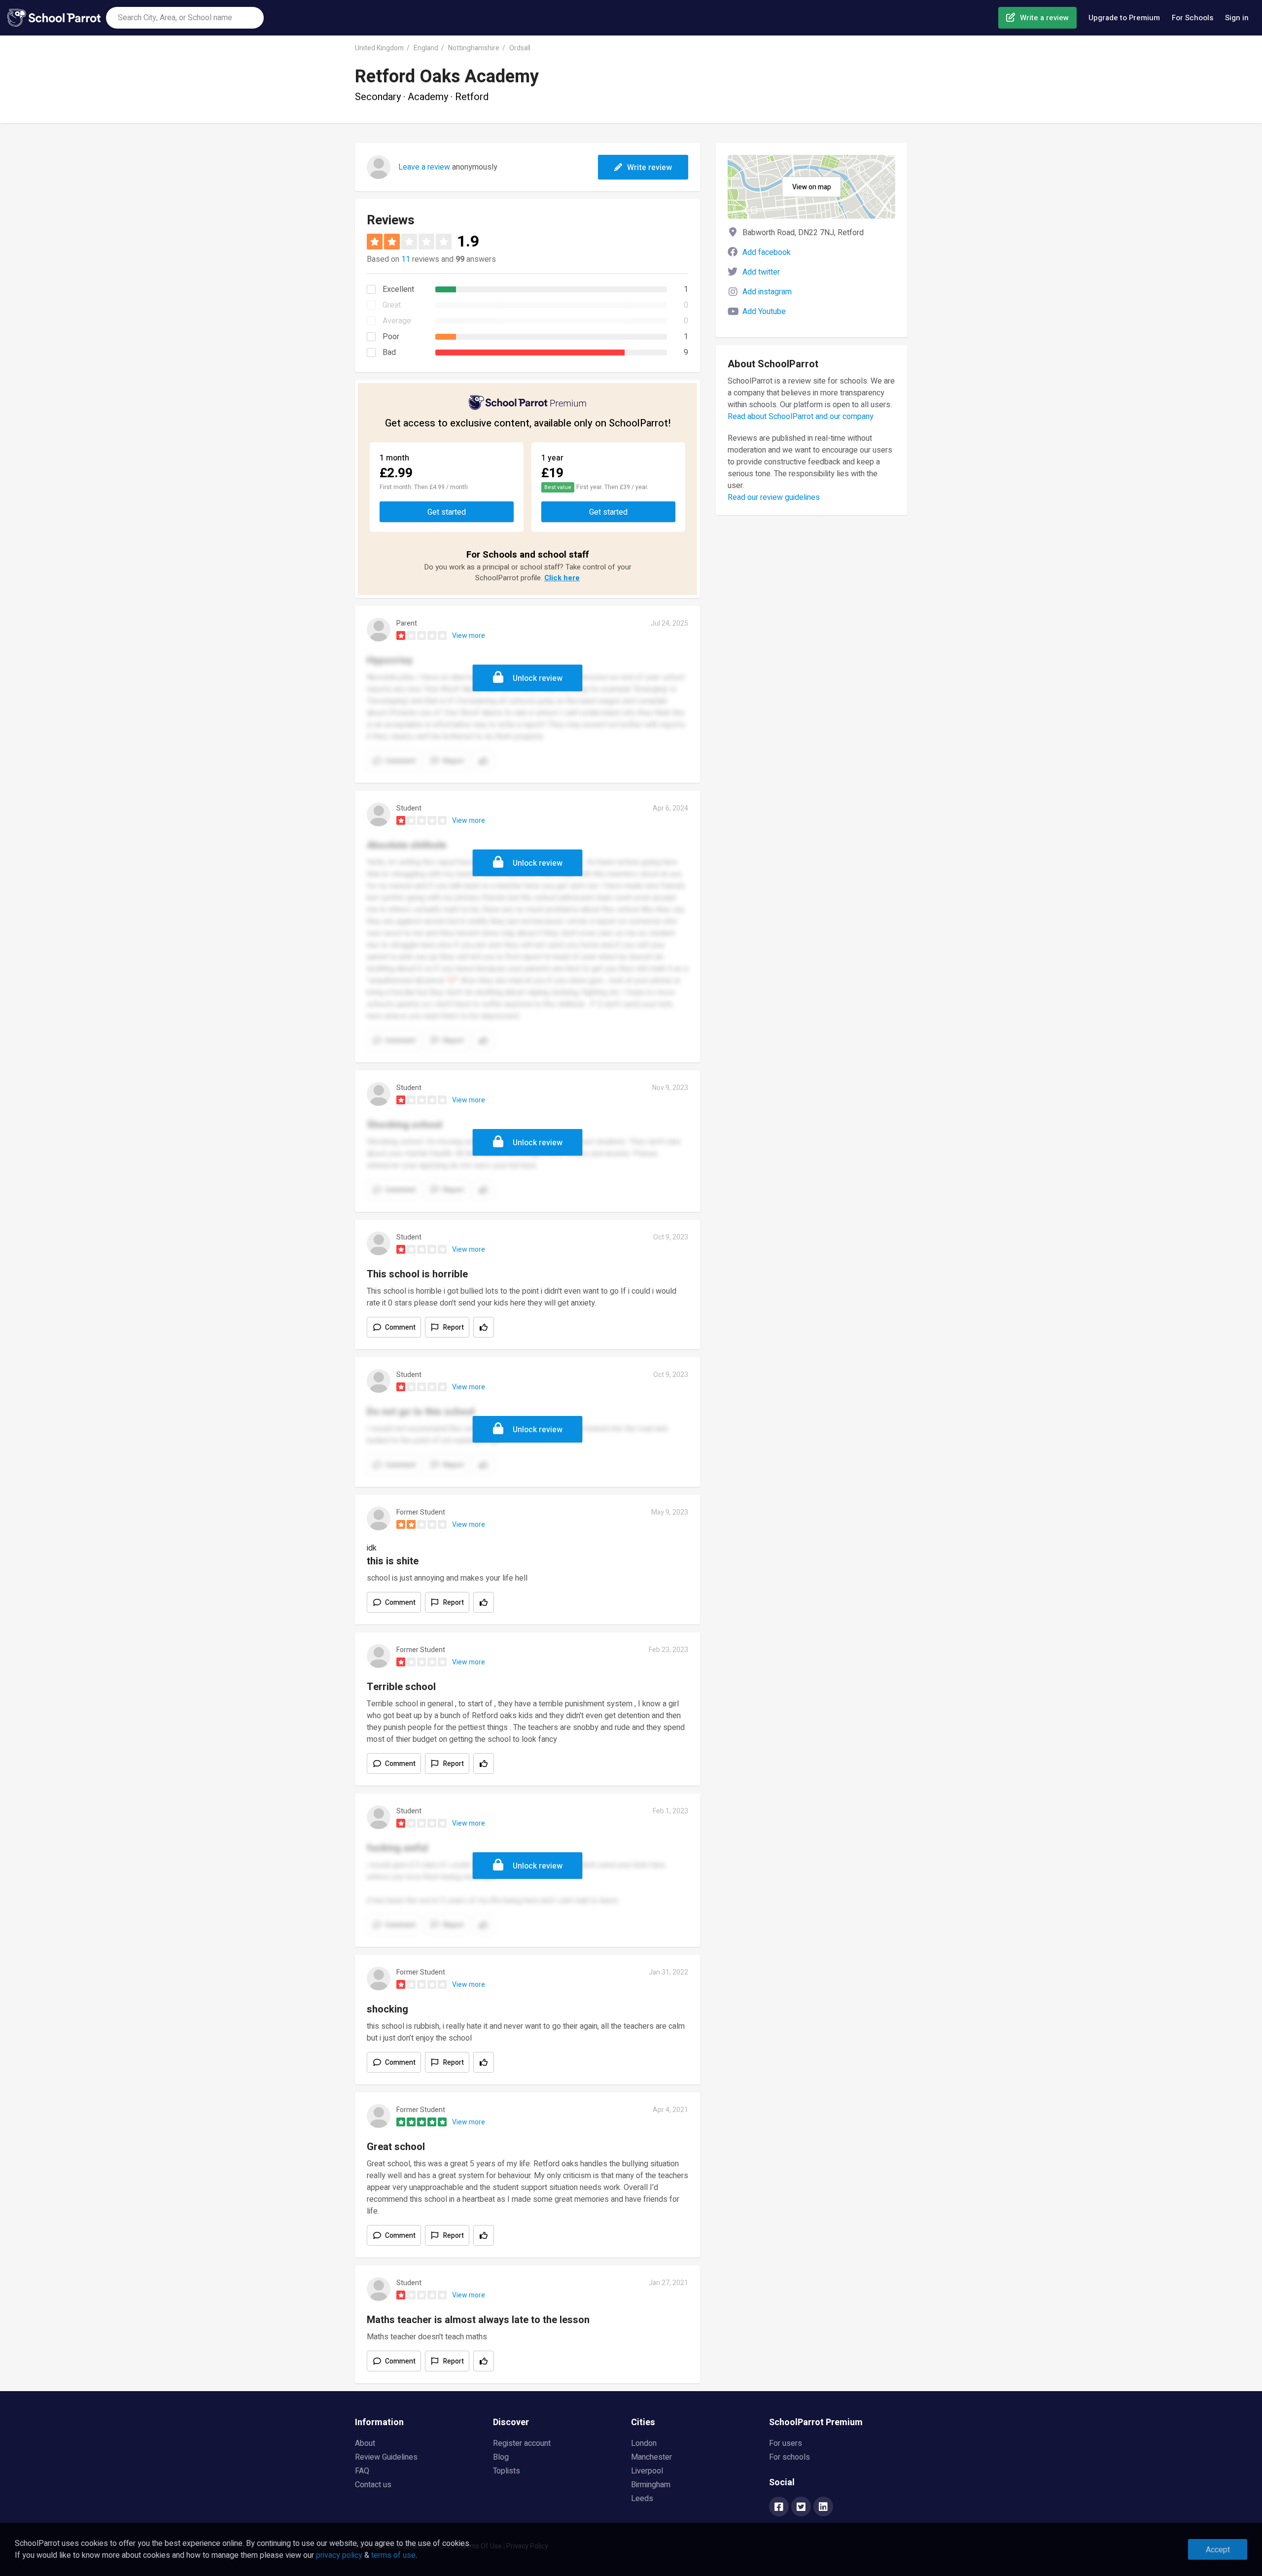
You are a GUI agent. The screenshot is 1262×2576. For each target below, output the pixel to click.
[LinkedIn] (823, 2507)
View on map (812, 187)
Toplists (507, 2471)
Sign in (1237, 18)
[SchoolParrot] (57, 18)
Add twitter (761, 272)
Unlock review (538, 678)
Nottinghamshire (474, 48)
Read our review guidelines (774, 497)
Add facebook (767, 252)
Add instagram (767, 292)
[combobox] (185, 18)
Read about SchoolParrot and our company (801, 417)
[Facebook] (779, 2507)
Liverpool (647, 2471)
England (426, 48)
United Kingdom (379, 48)
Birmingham (651, 2485)
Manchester (651, 2457)
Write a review (1044, 18)
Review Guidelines (386, 2457)
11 (406, 259)
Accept (1218, 2550)
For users (786, 2443)
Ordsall (520, 48)
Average (397, 321)
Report (454, 1327)
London (644, 2443)
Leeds (642, 2499)
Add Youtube (764, 312)
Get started (447, 512)
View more (469, 636)
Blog (501, 2457)
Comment (400, 1327)
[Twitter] (801, 2507)
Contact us (373, 2485)
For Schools (1192, 18)
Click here (562, 578)
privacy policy (339, 2555)
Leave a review (424, 167)
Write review (649, 168)
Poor (391, 337)
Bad (389, 353)
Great (392, 305)
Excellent (398, 289)
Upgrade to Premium (1124, 18)
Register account (522, 2443)
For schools (789, 2457)
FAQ (362, 2471)
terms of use (393, 2555)
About (365, 2443)
